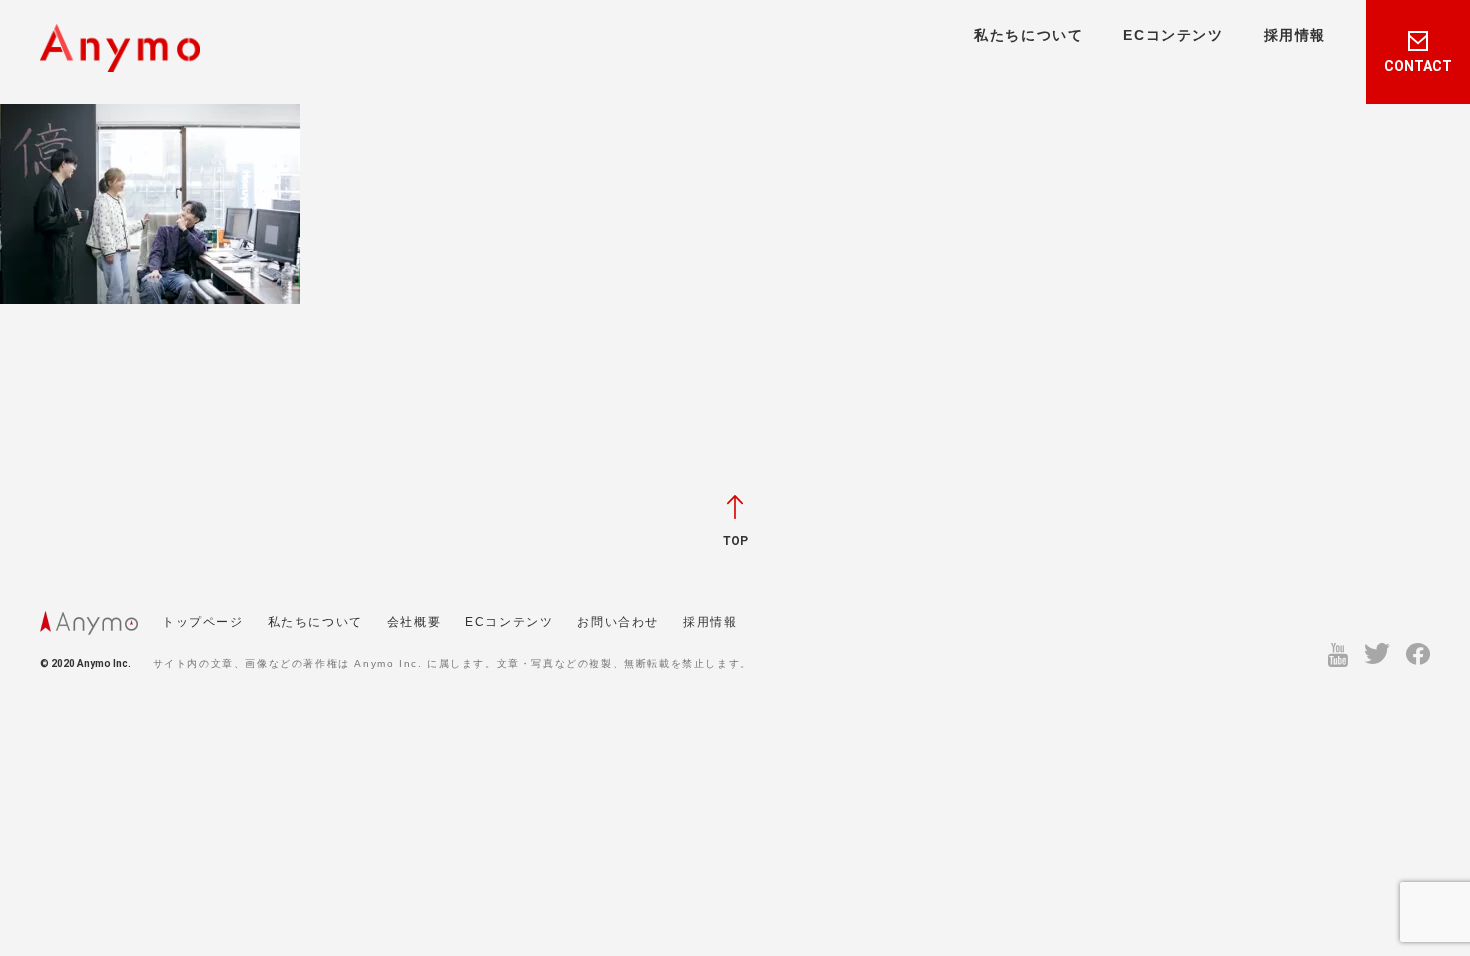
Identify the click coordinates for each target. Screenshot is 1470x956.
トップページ (203, 622)
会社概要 (414, 622)
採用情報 (1295, 35)
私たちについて (1028, 35)
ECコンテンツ (1173, 35)
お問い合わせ (618, 622)
